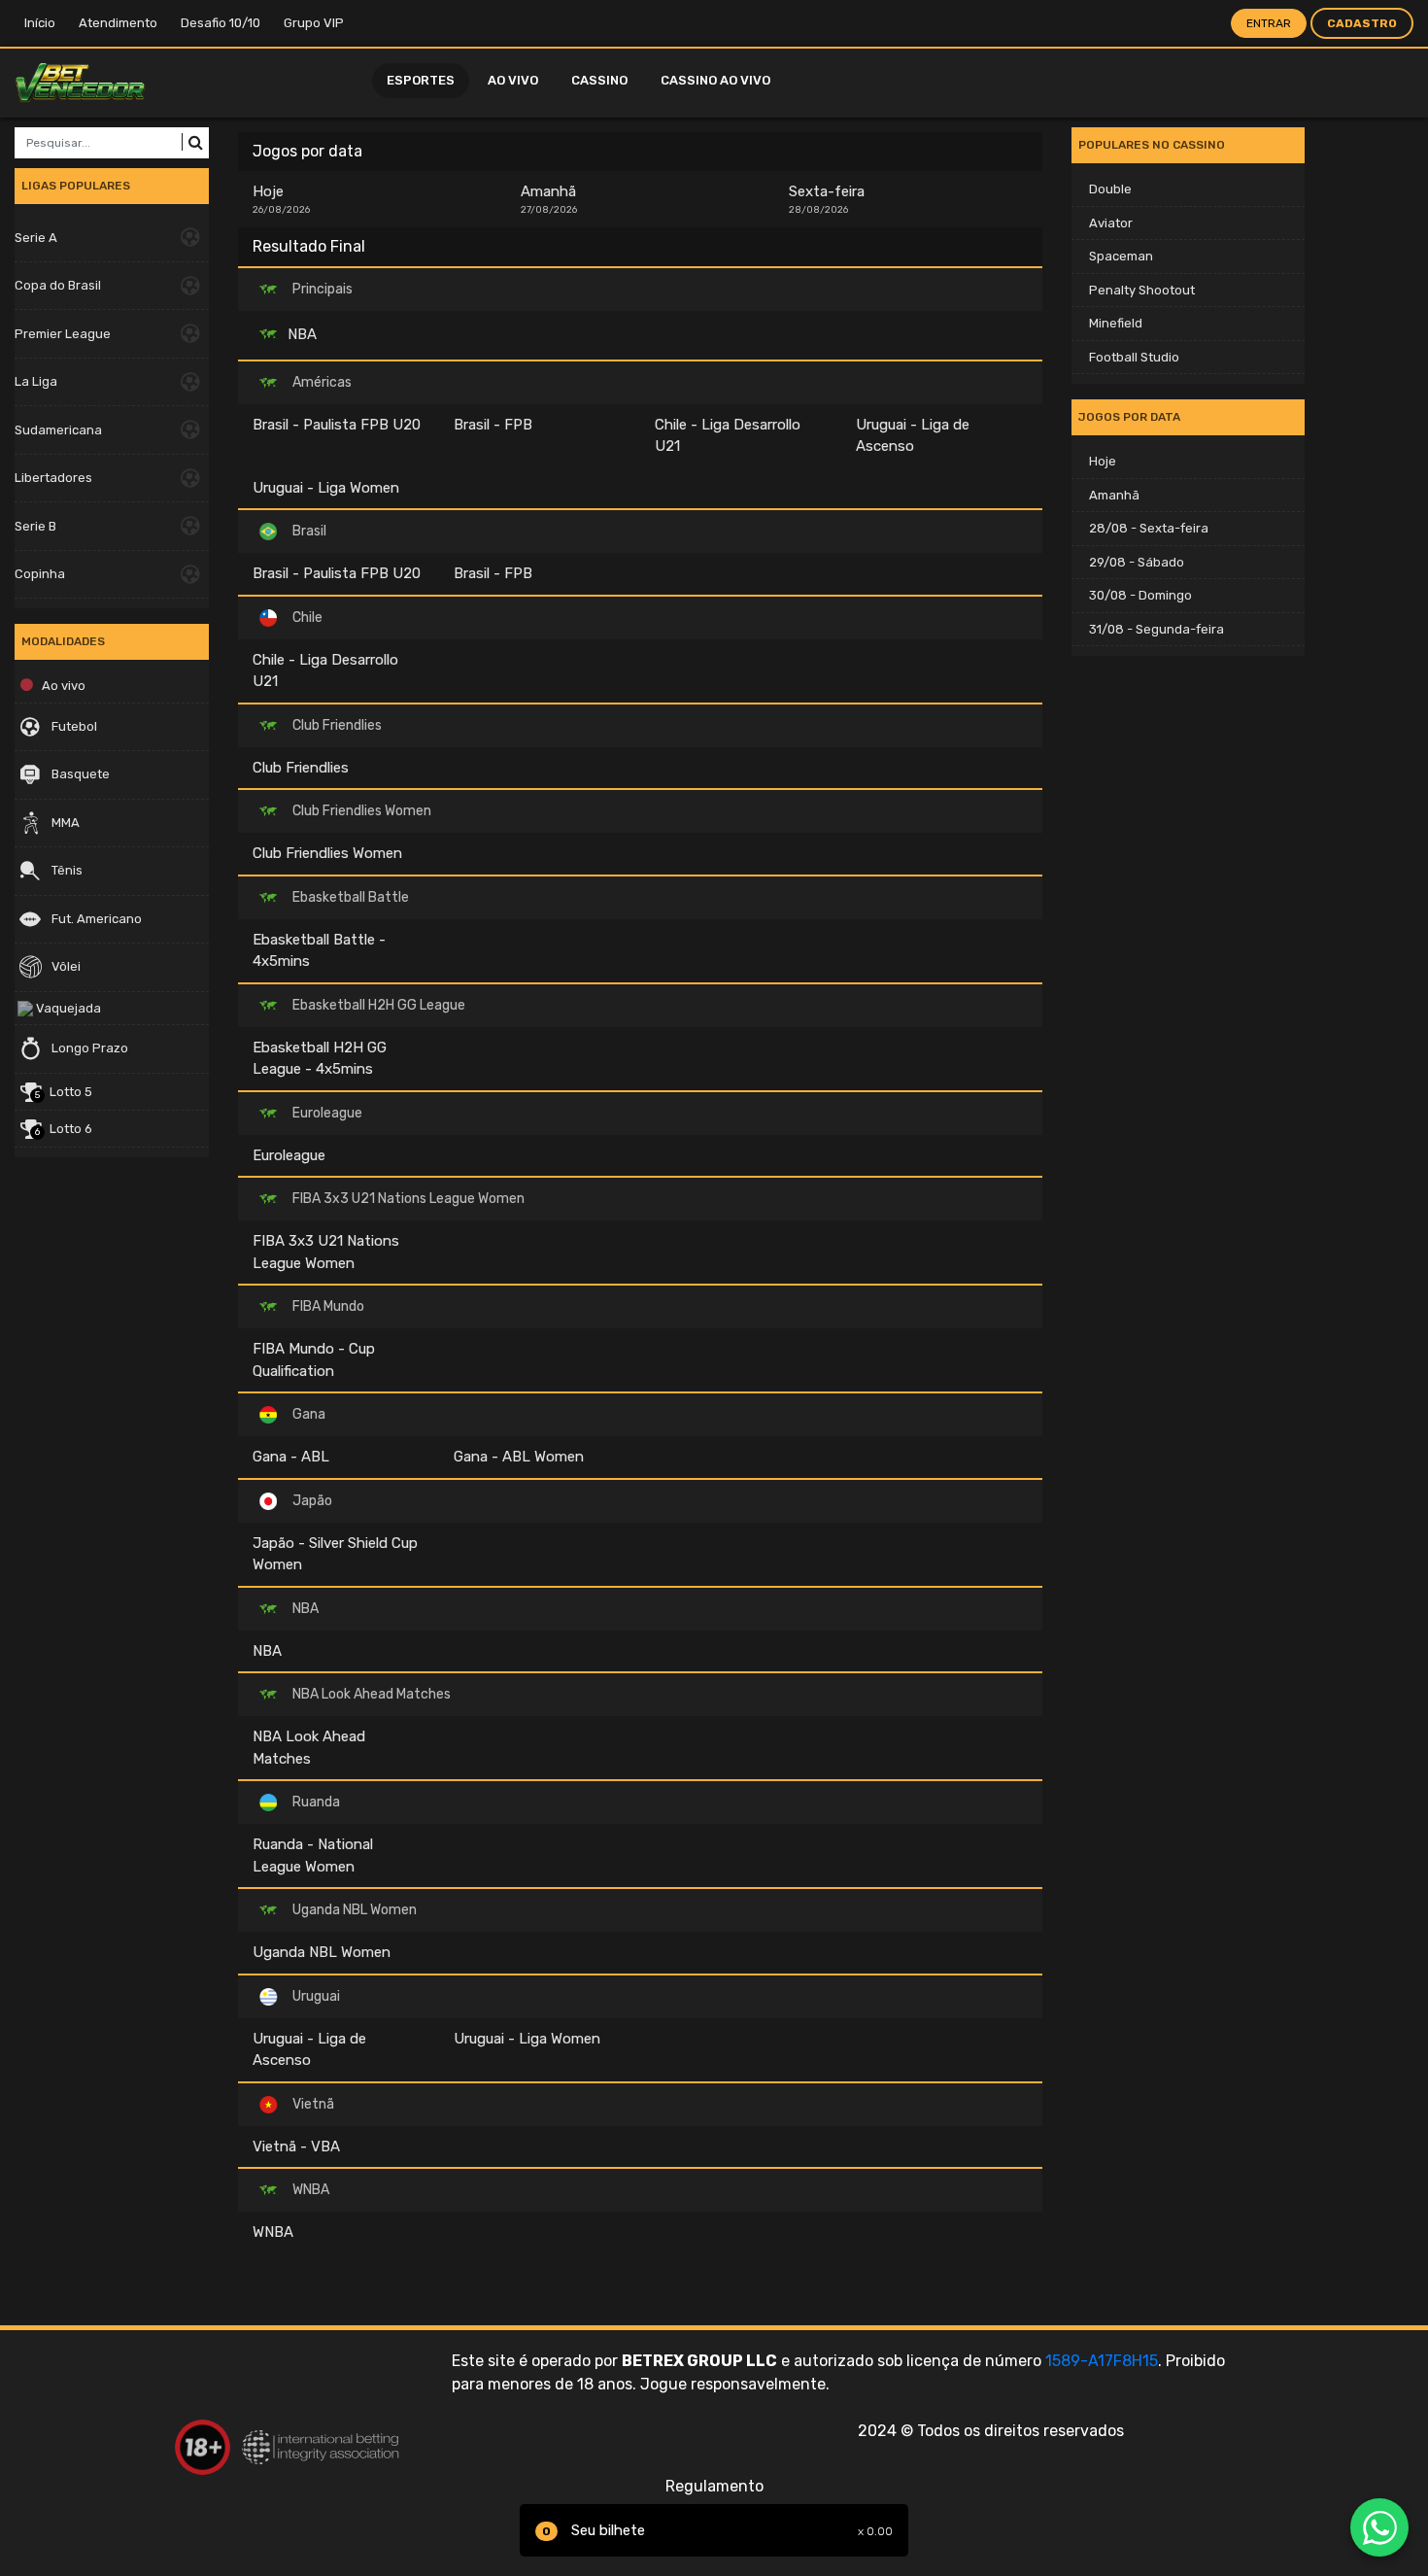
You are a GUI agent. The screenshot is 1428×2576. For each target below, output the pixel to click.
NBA (300, 333)
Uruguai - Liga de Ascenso (913, 436)
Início (40, 23)
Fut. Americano (95, 919)
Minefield (1116, 323)
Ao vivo (513, 80)
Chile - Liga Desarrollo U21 (728, 436)
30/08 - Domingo (1140, 595)
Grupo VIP (314, 23)
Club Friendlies (301, 768)
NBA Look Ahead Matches (309, 1748)
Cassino (599, 80)
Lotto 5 (64, 1093)
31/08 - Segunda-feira (1156, 629)
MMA (64, 823)
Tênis (66, 870)
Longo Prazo (88, 1048)
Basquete (79, 774)
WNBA (273, 2232)
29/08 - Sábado (1137, 562)
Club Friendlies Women (327, 853)
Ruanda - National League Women (313, 1855)
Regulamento (714, 2486)
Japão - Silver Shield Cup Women (335, 1554)
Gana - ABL (291, 1457)
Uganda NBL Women (322, 1952)
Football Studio (1134, 357)
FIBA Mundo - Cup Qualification (314, 1360)
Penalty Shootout (1142, 290)
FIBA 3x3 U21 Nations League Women (326, 1252)
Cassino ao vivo (715, 80)
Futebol (73, 726)
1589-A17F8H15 (1102, 2361)
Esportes (421, 80)
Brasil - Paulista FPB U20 (337, 425)
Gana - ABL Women (519, 1457)
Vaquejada (67, 1008)
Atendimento (118, 23)
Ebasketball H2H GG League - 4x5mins (320, 1059)
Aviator (1111, 223)
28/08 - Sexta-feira (1149, 528)
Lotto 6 (64, 1130)
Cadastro (1362, 23)
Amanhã (549, 199)
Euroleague (289, 1155)
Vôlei (65, 966)
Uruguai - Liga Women (326, 488)
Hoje (281, 199)
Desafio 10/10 (221, 23)
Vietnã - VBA (296, 2147)
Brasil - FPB (493, 425)
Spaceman (1121, 256)
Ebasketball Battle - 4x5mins (319, 951)
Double (1110, 189)
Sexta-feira (827, 199)
